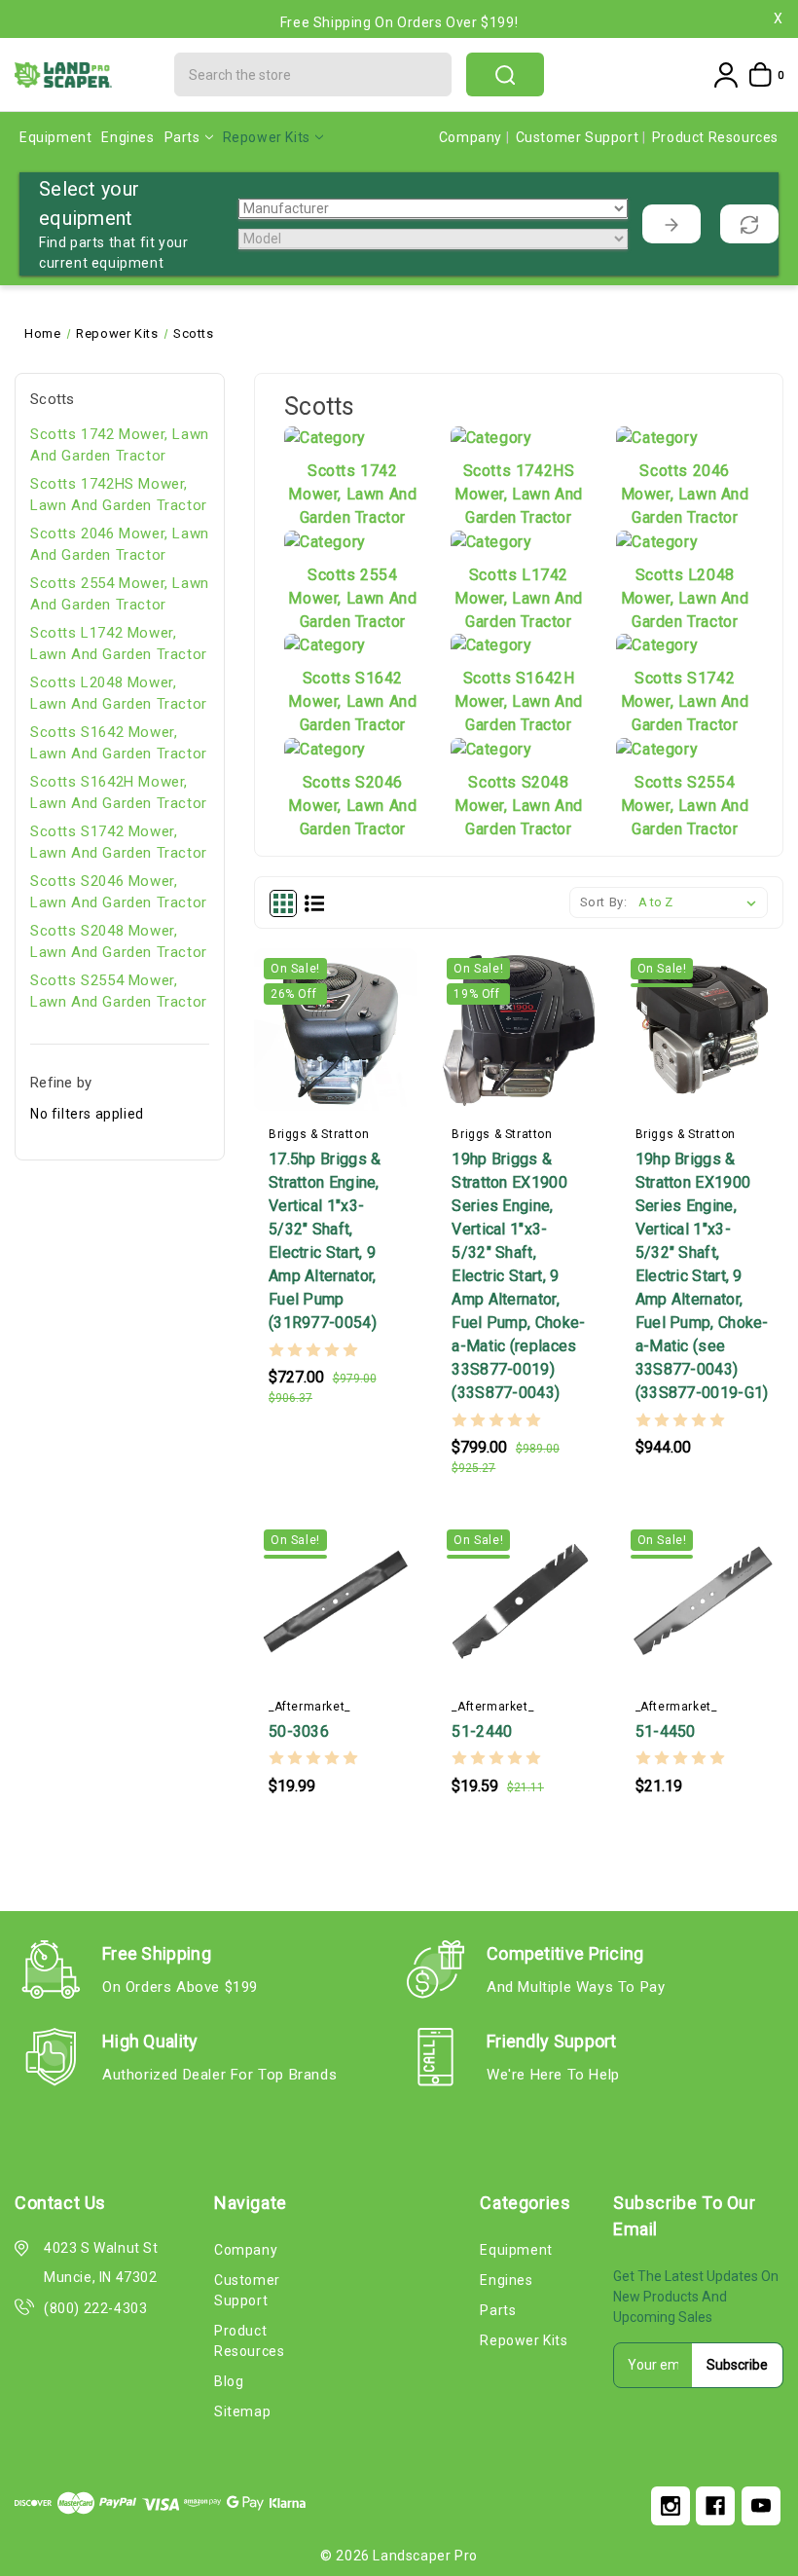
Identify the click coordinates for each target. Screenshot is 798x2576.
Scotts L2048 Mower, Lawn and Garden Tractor (119, 694)
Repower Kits (267, 137)
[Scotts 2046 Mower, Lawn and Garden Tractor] (657, 437)
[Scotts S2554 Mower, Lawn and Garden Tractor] (657, 748)
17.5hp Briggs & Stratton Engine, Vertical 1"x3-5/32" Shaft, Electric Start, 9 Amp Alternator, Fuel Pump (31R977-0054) (325, 1241)
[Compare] (379, 1099)
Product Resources (715, 137)
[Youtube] (761, 2506)
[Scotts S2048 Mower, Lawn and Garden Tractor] (491, 748)
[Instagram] (671, 2506)
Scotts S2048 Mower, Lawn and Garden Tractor (119, 942)
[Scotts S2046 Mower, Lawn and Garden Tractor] (325, 748)
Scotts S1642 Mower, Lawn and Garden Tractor (119, 743)
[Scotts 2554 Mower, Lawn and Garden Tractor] (325, 541)
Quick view (341, 1099)
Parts (182, 137)
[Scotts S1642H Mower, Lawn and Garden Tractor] (491, 645)
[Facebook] (715, 2506)
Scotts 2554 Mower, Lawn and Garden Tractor (120, 594)
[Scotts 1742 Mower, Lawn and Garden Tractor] (325, 437)
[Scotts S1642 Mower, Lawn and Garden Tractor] (325, 645)
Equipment (55, 137)
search (505, 74)
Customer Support (579, 137)
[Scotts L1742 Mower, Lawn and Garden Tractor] (491, 541)
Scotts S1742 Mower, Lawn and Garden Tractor (119, 843)
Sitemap (242, 2411)
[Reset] (749, 224)
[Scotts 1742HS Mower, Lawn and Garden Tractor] (491, 437)
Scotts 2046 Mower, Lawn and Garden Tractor (120, 545)
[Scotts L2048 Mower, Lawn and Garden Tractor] (657, 541)
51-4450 (666, 1731)
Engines (127, 137)
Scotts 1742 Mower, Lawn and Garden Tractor (120, 445)
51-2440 (482, 1731)
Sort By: (604, 902)
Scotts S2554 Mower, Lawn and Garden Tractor (119, 992)
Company (472, 137)
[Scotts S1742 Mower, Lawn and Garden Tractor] (657, 645)
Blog (229, 2381)
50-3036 (299, 1731)
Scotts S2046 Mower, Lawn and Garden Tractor (119, 892)
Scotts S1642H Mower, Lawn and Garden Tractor (119, 793)
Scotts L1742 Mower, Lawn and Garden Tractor (119, 644)
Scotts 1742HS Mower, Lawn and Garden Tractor (119, 495)
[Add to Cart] (297, 1099)
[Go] (671, 224)
